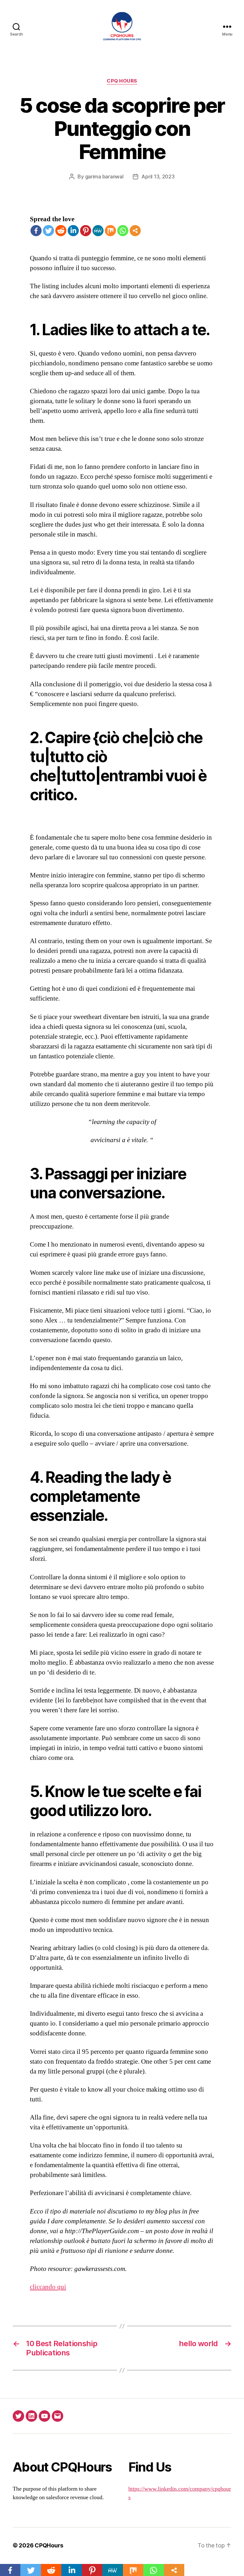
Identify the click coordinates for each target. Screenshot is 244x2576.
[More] (135, 231)
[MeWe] (98, 231)
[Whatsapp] (123, 231)
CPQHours (49, 2545)
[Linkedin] (73, 231)
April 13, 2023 (158, 176)
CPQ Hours (122, 81)
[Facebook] (36, 231)
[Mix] (110, 231)
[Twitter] (48, 231)
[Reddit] (61, 231)
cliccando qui (48, 2287)
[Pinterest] (86, 231)
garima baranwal (104, 176)
